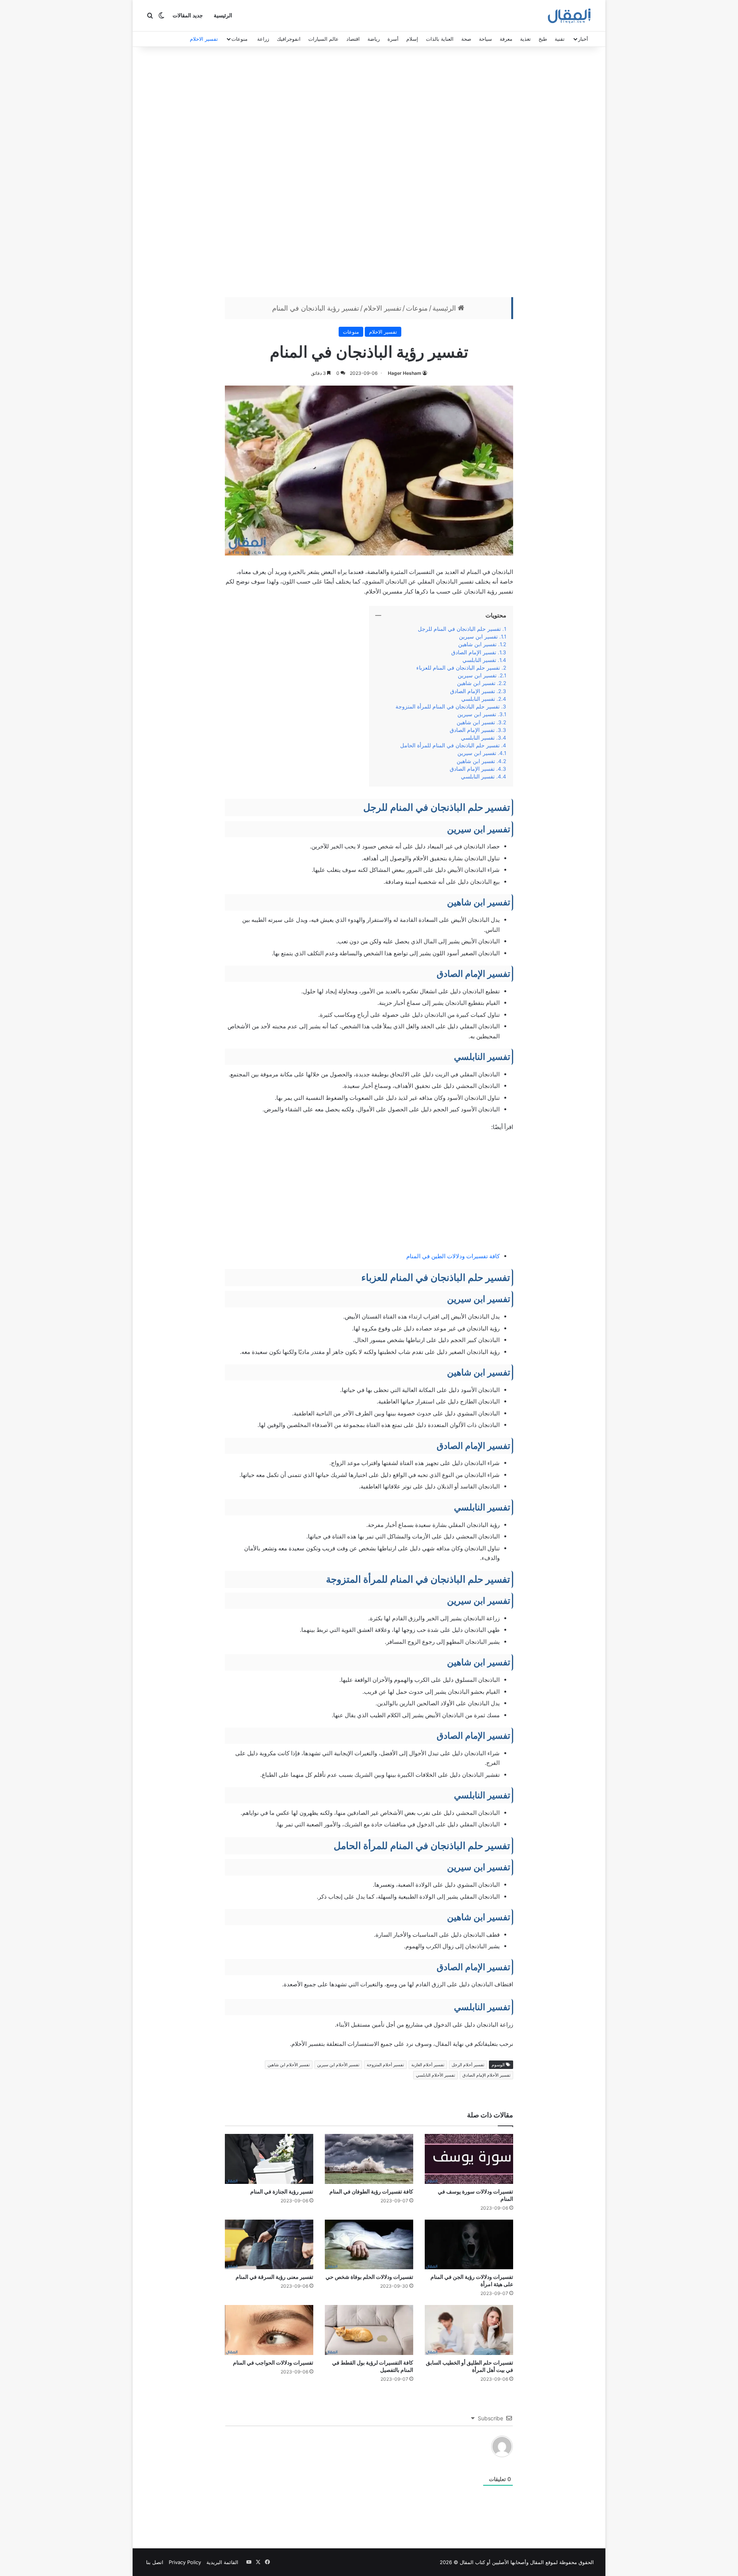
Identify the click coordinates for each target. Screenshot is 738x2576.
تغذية (525, 39)
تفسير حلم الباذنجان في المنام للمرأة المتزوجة (448, 707)
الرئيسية (223, 16)
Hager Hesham (405, 373)
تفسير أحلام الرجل (468, 2065)
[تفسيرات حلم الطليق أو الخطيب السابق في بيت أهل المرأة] (469, 2330)
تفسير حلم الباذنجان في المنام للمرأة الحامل (450, 745)
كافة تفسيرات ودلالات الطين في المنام (453, 1256)
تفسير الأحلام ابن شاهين (289, 2065)
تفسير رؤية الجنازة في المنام (282, 2191)
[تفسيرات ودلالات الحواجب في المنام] (269, 2330)
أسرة (393, 39)
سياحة (485, 39)
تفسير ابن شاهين (477, 644)
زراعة (263, 39)
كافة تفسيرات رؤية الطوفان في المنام (371, 2191)
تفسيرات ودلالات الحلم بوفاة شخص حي (369, 2277)
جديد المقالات (188, 16)
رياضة (374, 39)
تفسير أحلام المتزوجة (385, 2065)
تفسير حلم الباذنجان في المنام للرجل (459, 629)
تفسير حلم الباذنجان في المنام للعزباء (457, 668)
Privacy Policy (185, 2562)
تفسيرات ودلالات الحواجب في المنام (273, 2362)
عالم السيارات (323, 39)
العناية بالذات (440, 39)
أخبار (583, 39)
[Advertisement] (369, 174)
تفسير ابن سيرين (478, 637)
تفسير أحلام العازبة (428, 2065)
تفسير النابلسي (479, 660)
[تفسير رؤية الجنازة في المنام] (269, 2159)
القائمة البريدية (222, 2562)
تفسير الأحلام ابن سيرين (338, 2065)
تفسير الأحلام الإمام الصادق (486, 2075)
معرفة (506, 39)
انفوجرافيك (289, 39)
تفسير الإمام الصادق (473, 652)
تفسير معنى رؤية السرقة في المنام (274, 2277)
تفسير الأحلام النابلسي (435, 2075)
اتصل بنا (155, 2562)
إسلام (412, 39)
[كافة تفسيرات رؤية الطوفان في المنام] (369, 2159)
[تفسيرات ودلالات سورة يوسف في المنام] (469, 2159)
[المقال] (569, 16)
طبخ (543, 39)
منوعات (239, 39)
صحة (466, 39)
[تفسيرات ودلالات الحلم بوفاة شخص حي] (369, 2245)
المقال (537, 2562)
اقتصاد (353, 39)
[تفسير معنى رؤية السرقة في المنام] (269, 2245)
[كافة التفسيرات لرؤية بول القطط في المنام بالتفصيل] (369, 2330)
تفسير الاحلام (204, 39)
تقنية (560, 39)
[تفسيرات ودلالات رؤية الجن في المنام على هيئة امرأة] (469, 2245)
